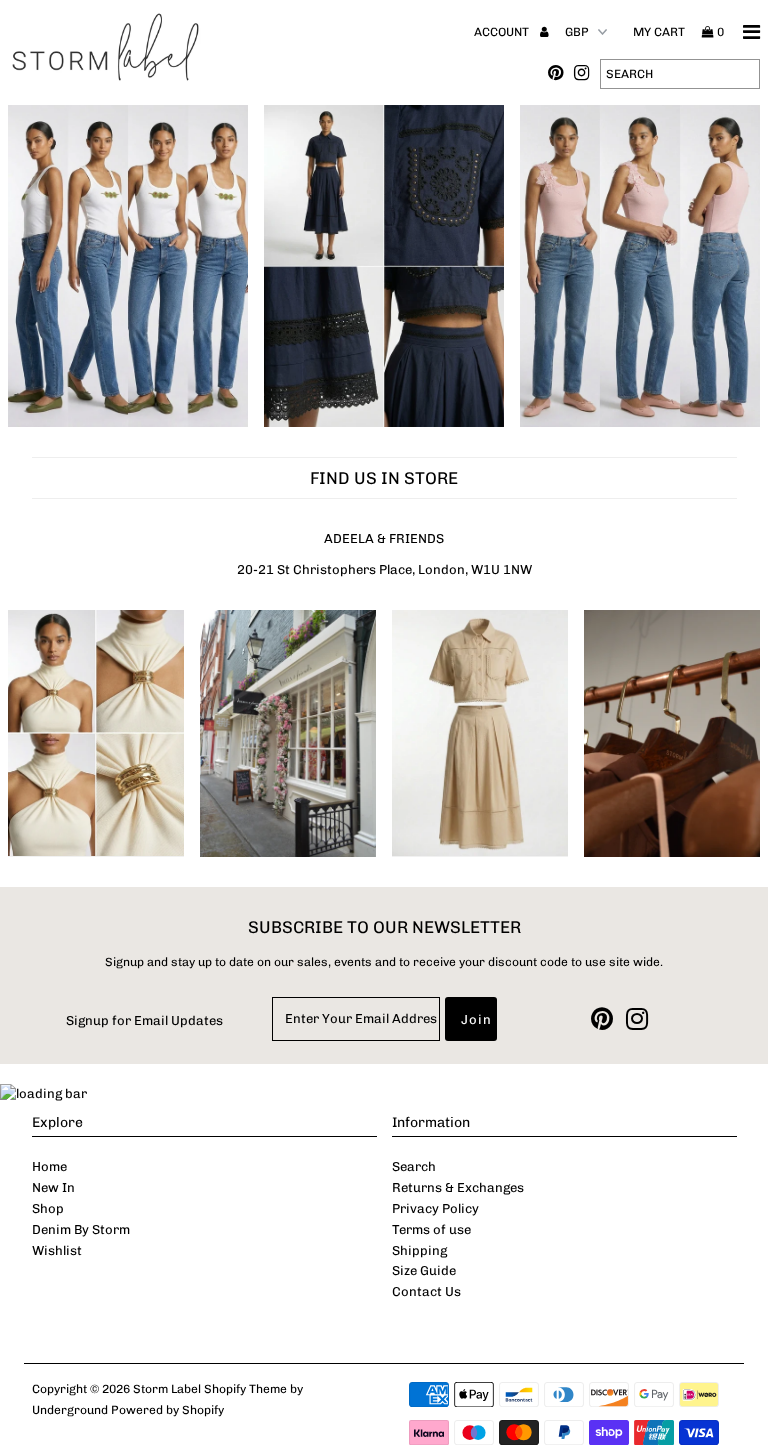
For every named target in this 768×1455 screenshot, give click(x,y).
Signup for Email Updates (144, 1020)
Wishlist (57, 1250)
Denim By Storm (81, 1229)
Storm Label (167, 1389)
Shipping (419, 1250)
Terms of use (431, 1229)
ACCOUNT (503, 32)
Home (49, 1166)
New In (53, 1187)
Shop (48, 1208)
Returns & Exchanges (458, 1187)
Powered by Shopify (167, 1410)
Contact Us (426, 1291)
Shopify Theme (245, 1389)
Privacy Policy (435, 1208)
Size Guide (424, 1270)
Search (414, 1166)
